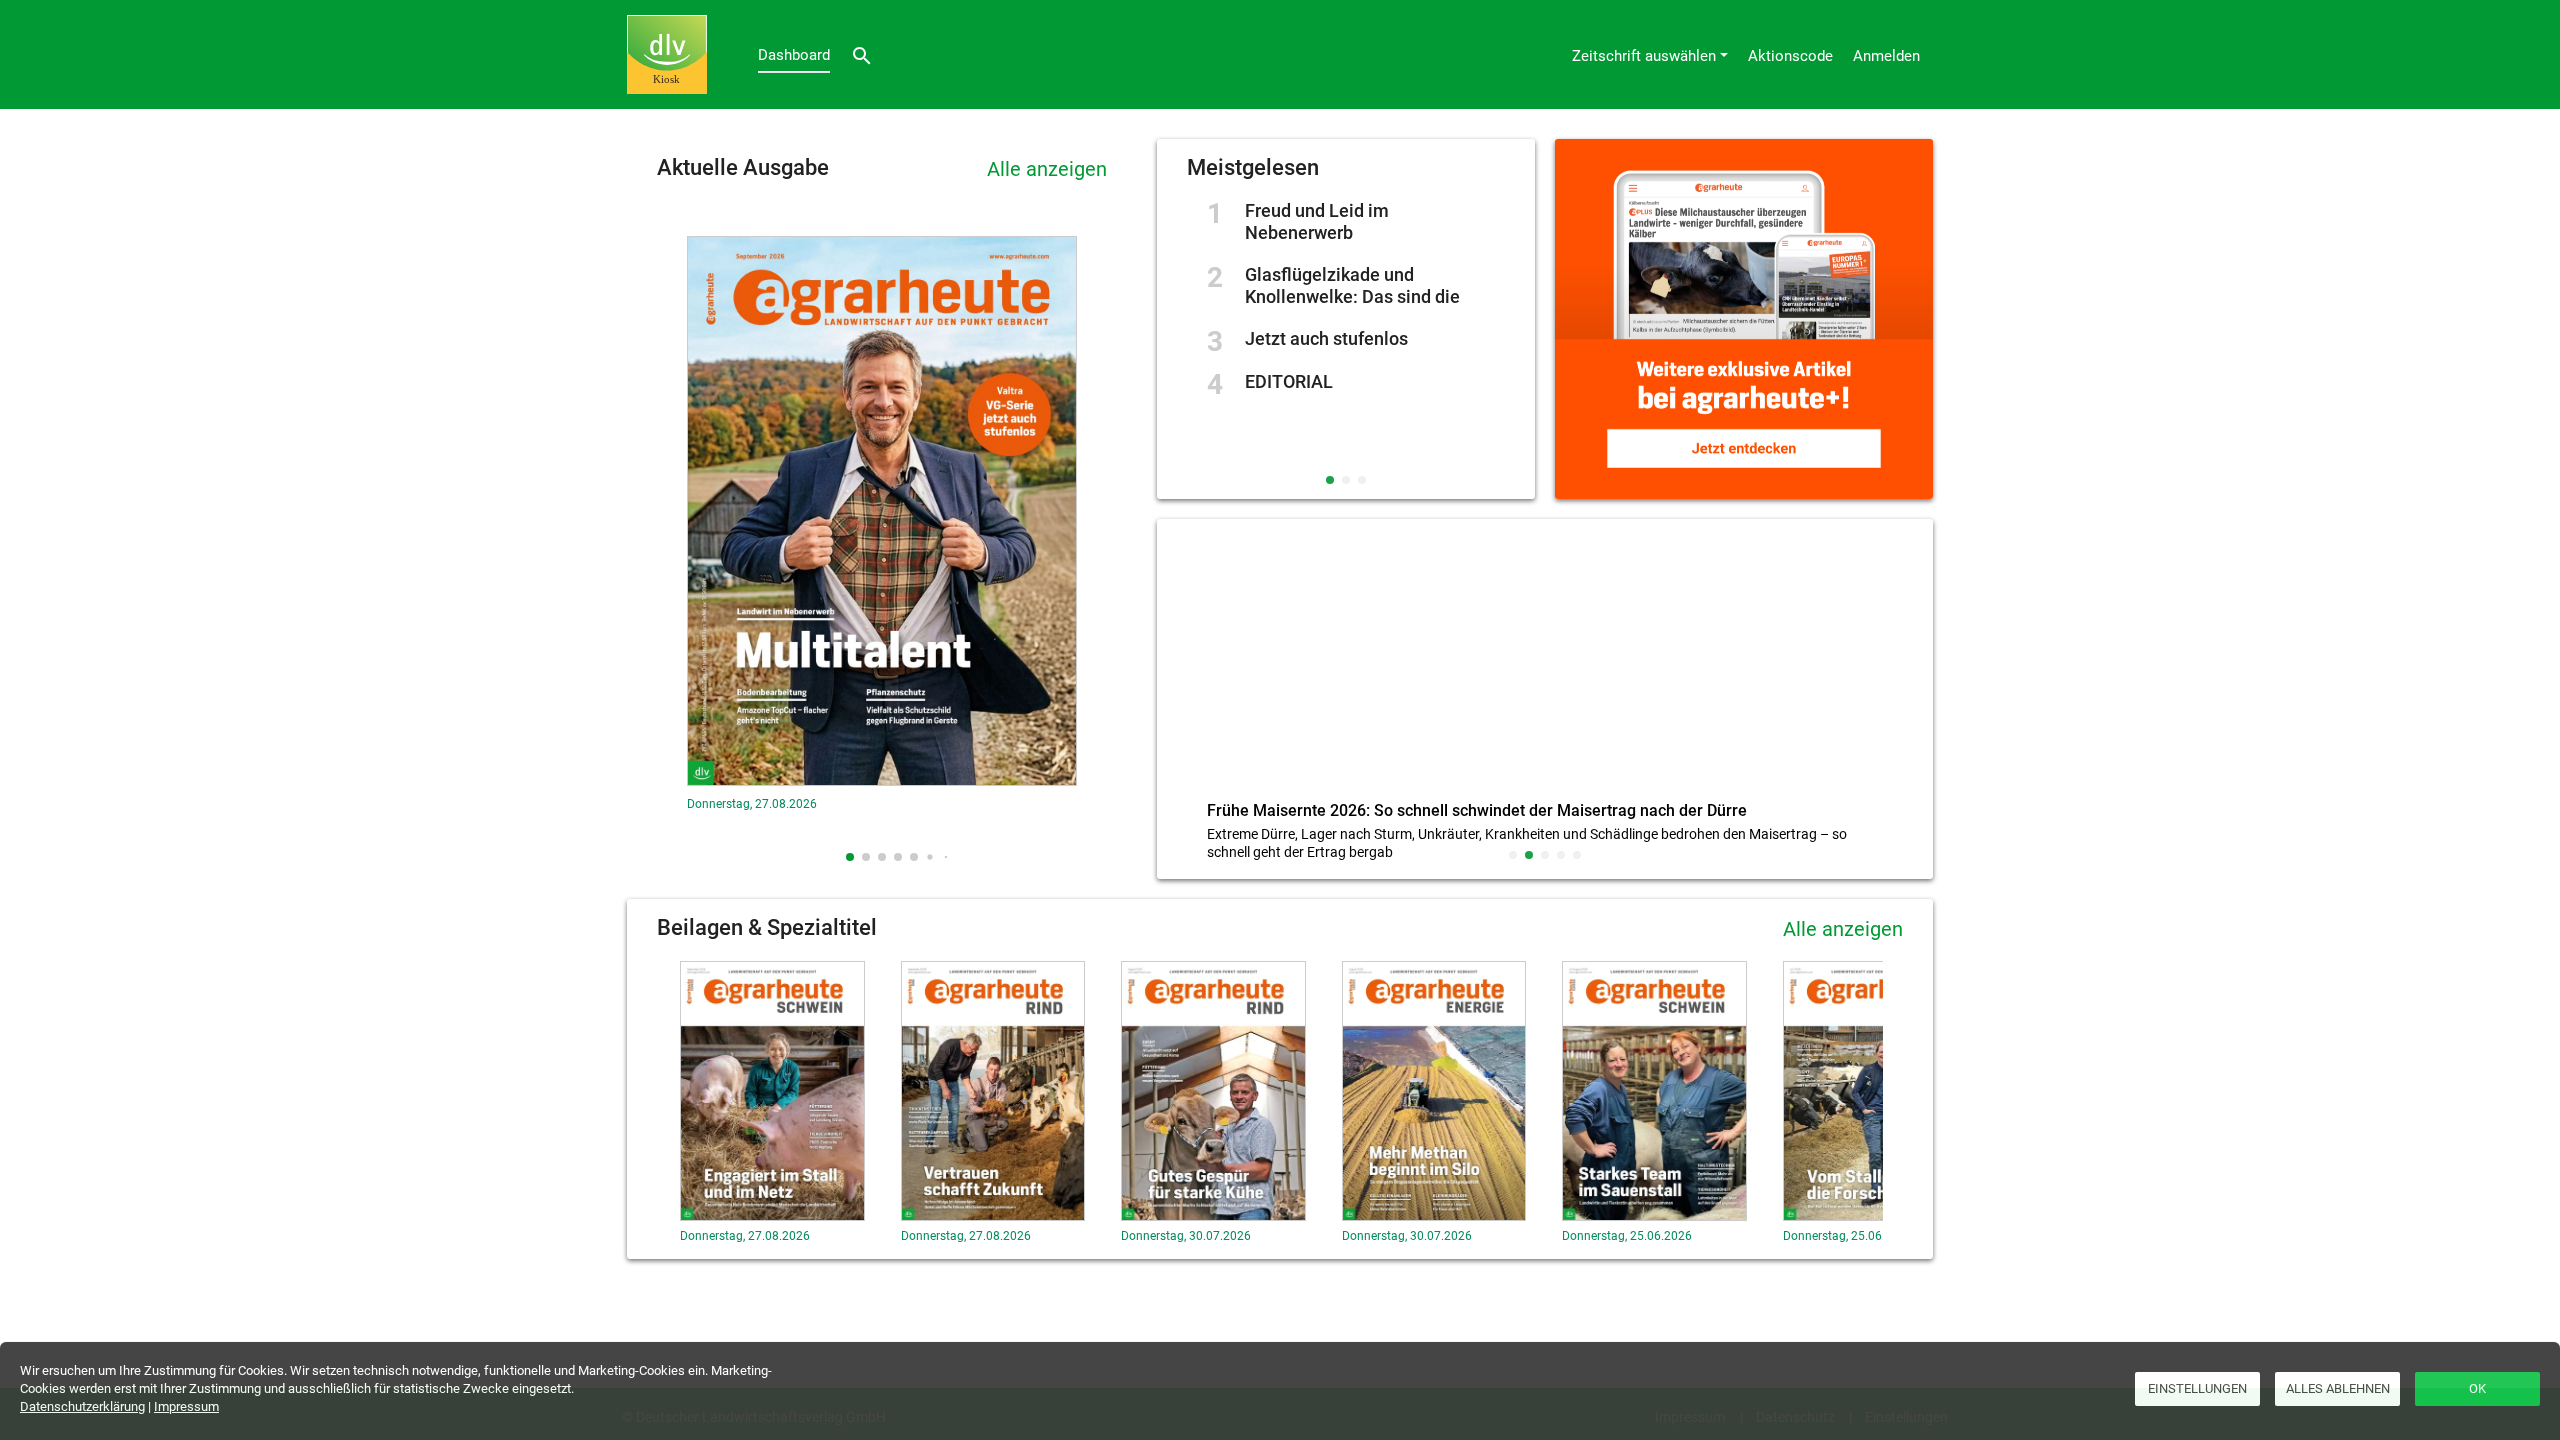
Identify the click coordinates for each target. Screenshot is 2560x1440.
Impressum (186, 1406)
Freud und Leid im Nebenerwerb (1317, 221)
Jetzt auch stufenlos (1326, 338)
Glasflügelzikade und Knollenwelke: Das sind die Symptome (1352, 296)
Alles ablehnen (2338, 1388)
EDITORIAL (1289, 381)
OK (2477, 1388)
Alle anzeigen (1047, 169)
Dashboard (794, 55)
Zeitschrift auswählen (1644, 56)
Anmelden (1886, 56)
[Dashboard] (667, 54)
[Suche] (862, 54)
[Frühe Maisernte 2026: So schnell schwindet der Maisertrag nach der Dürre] (1545, 664)
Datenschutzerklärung (82, 1406)
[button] (850, 857)
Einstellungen (2197, 1388)
